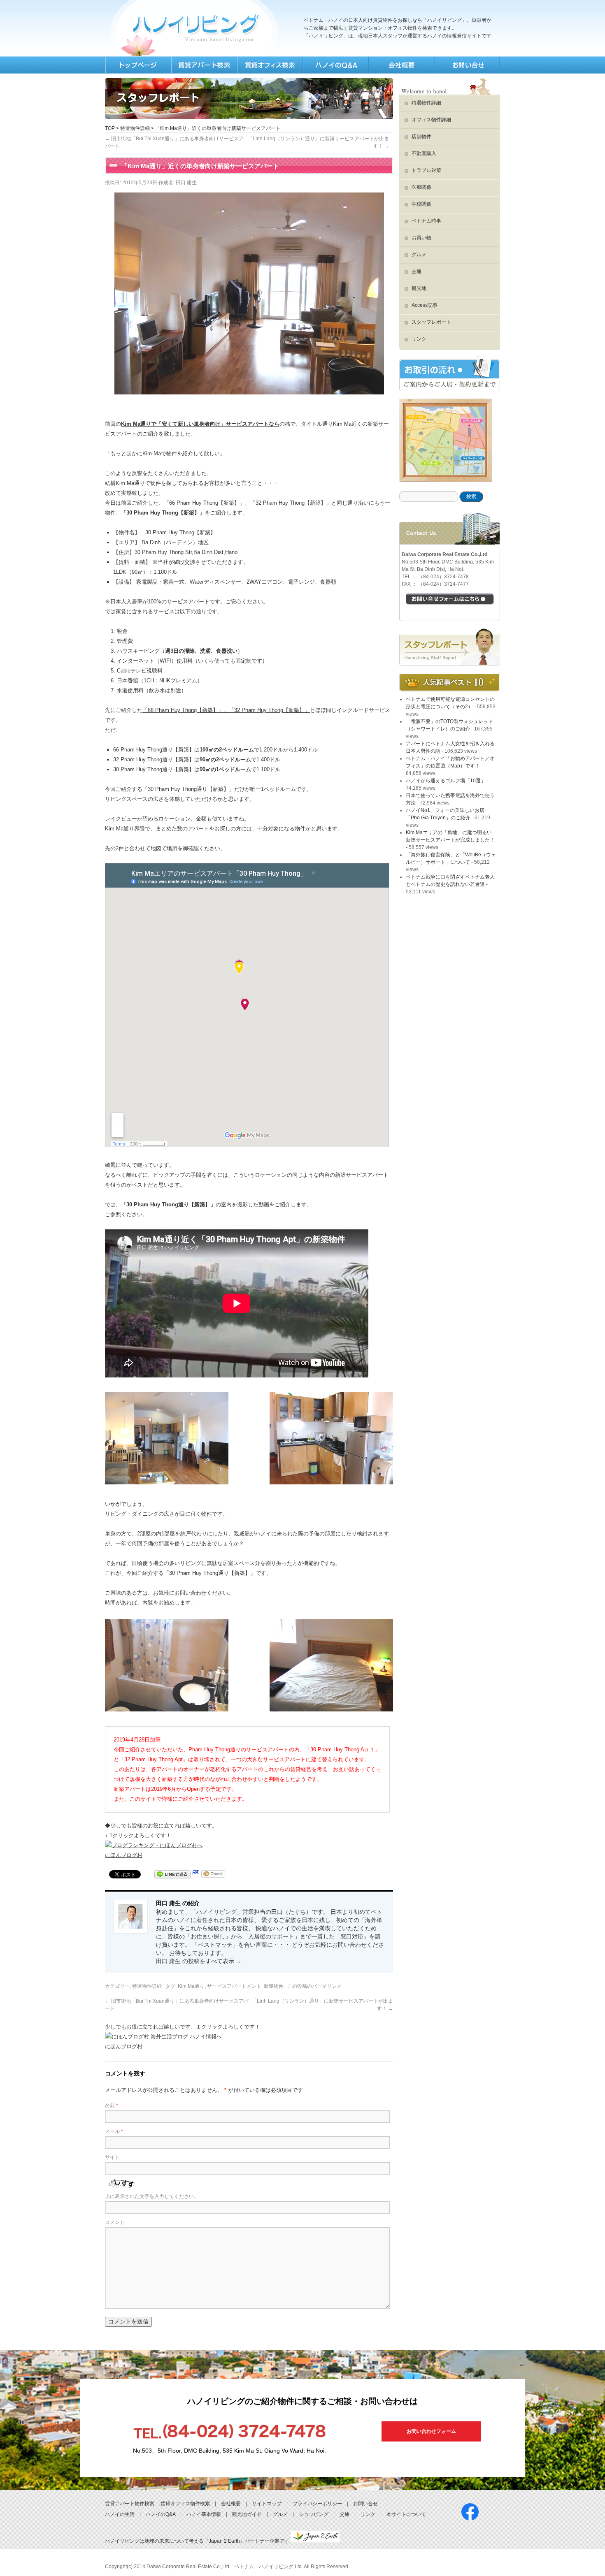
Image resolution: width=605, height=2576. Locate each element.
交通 (417, 271)
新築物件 (274, 1986)
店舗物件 (421, 137)
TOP (138, 65)
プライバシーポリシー (317, 2504)
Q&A (335, 65)
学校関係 (421, 204)
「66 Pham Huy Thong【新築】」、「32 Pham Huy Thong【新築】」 (226, 710)
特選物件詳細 (135, 128)
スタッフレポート (431, 322)
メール (114, 2131)
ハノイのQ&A (161, 2514)
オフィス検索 (270, 65)
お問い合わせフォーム (431, 2431)
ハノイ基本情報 (204, 2514)
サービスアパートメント (234, 1986)
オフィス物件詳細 (431, 120)
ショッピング (314, 2514)
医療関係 (421, 187)
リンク (419, 339)
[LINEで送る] (172, 1875)
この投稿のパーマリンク (314, 1986)
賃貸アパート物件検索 (130, 2504)
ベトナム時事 (426, 221)
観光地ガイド (247, 2514)
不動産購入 (424, 153)
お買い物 (421, 238)
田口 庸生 (186, 183)
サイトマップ (267, 2504)
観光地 (419, 288)
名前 (112, 2105)
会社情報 (401, 65)
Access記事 (425, 305)
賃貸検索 (204, 65)
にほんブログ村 (124, 1855)
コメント (115, 2222)
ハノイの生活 (120, 2514)
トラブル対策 (426, 170)
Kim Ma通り (191, 1986)
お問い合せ (365, 2504)
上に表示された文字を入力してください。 (152, 2196)
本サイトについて (406, 2514)
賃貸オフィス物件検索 (185, 2504)
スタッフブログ (450, 647)
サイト (112, 2157)
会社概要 (231, 2504)
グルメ (419, 255)
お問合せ (467, 65)
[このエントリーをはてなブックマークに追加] (196, 1875)
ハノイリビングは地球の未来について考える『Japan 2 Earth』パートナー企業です (198, 2541)
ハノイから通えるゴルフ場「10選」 (446, 781)
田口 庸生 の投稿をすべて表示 (199, 1961)
